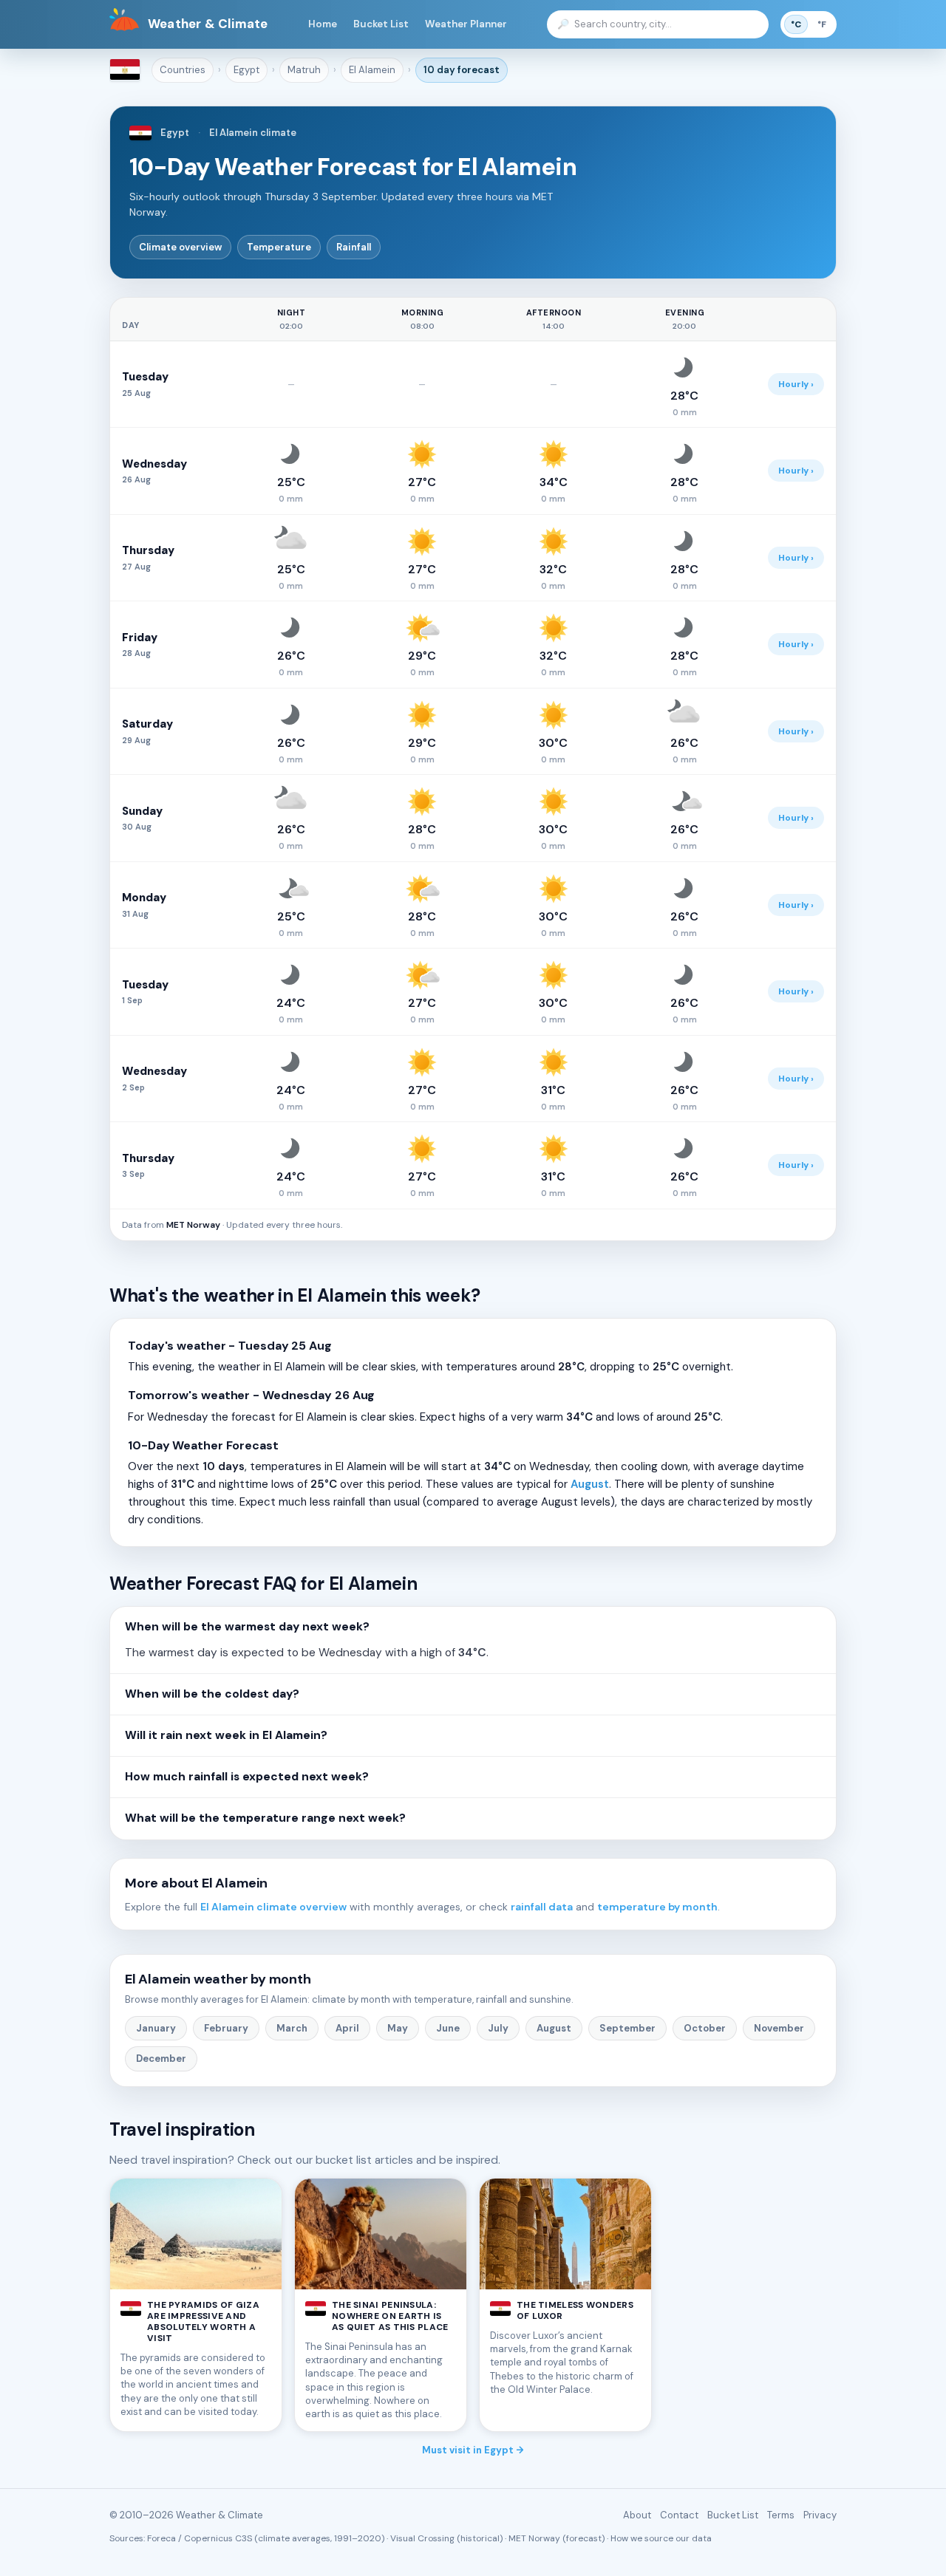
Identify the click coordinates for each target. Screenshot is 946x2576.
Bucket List (381, 24)
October (705, 2028)
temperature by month (657, 1907)
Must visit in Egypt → (473, 2450)
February (226, 2028)
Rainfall (354, 247)
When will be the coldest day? (212, 1694)
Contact (679, 2515)
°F (822, 24)
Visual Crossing (422, 2538)
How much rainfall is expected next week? (247, 1777)
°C (796, 24)
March (292, 2028)
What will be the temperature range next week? (265, 1818)
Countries (183, 70)
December (161, 2059)
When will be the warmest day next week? (247, 1627)
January (156, 2028)
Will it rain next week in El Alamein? (226, 1735)
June (448, 2028)
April (347, 2028)
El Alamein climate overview (273, 1907)
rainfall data (542, 1907)
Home (323, 24)
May (398, 2028)
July (498, 2028)
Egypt (246, 70)
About (637, 2515)
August (590, 1484)
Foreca (161, 2538)
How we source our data (661, 2538)
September (627, 2028)
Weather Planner (466, 24)
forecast (462, 70)
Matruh (304, 70)
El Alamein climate (253, 133)
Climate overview (180, 247)
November (779, 2028)
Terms (781, 2515)
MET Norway (193, 1225)
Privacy (820, 2515)
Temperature (279, 247)
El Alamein (372, 70)
